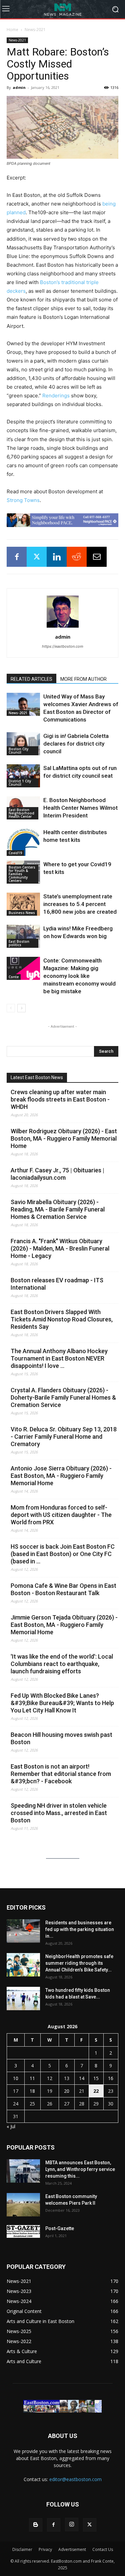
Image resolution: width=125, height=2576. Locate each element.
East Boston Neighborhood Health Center (21, 813)
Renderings (56, 396)
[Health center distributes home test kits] (23, 842)
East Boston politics (19, 943)
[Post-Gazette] (23, 2231)
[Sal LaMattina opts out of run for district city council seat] (23, 776)
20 (67, 2091)
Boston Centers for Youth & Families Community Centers (22, 874)
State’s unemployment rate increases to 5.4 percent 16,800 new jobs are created (80, 904)
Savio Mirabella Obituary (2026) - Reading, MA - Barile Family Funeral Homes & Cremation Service (58, 1209)
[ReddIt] (77, 557)
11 (32, 2078)
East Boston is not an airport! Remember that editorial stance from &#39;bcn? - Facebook (61, 1774)
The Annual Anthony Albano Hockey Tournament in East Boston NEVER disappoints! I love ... (59, 1358)
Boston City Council (18, 751)
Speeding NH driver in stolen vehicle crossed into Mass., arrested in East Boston (59, 1813)
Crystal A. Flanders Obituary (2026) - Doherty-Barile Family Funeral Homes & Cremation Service (63, 1397)
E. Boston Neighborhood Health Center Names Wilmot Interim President (80, 808)
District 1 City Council (20, 783)
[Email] (97, 557)
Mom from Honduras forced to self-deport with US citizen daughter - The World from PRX (61, 1515)
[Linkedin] (57, 557)
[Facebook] (17, 557)
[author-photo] (63, 627)
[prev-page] (11, 1008)
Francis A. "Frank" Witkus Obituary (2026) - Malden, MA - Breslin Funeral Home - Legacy (60, 1248)
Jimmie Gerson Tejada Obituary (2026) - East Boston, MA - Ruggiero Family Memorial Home (64, 1625)
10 (16, 2078)
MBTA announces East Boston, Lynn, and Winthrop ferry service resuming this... (80, 2169)
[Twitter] (37, 557)
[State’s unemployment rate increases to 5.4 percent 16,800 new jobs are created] (23, 904)
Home (12, 30)
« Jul (11, 2126)
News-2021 (35, 30)
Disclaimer (22, 2549)
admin (19, 87)
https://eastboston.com (63, 646)
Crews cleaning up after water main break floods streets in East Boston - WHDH (60, 1099)
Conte (14, 977)
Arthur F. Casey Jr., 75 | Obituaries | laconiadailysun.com (57, 1174)
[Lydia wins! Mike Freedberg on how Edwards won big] (23, 936)
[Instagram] (72, 2525)
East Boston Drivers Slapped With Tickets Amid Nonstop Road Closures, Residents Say (62, 1319)
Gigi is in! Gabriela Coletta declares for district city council (76, 744)
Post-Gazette (60, 2228)
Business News (22, 913)
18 (32, 2091)
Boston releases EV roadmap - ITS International (57, 1284)
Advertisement (72, 2549)
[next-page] (21, 1008)
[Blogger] (36, 2525)
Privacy (45, 2549)
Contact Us (103, 2549)
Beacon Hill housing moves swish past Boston (61, 1738)
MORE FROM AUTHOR (83, 679)
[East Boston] (62, 9)
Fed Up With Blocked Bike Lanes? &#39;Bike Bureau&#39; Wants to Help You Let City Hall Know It (62, 1703)
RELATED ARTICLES (31, 679)
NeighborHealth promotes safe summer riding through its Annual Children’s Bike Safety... (79, 1963)
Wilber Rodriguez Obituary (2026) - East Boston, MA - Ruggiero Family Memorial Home (64, 1138)
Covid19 (15, 853)
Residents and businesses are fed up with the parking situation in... (80, 1929)
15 (96, 2078)
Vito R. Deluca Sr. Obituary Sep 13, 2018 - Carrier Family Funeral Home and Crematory (64, 1437)
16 (111, 2078)
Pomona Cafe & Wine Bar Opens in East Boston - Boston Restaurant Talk (63, 1589)
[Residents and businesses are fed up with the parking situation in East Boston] (23, 1931)
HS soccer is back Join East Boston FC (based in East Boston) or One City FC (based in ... (63, 1554)
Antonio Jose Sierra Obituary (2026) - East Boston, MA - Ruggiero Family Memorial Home (61, 1476)
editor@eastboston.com (75, 2479)
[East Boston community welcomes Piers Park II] (23, 2205)
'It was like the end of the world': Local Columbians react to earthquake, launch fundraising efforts (62, 1664)
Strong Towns (23, 500)
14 (82, 2078)
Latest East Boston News (37, 1077)
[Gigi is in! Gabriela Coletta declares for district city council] (23, 744)
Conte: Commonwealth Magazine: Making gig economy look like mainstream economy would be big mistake (79, 976)
